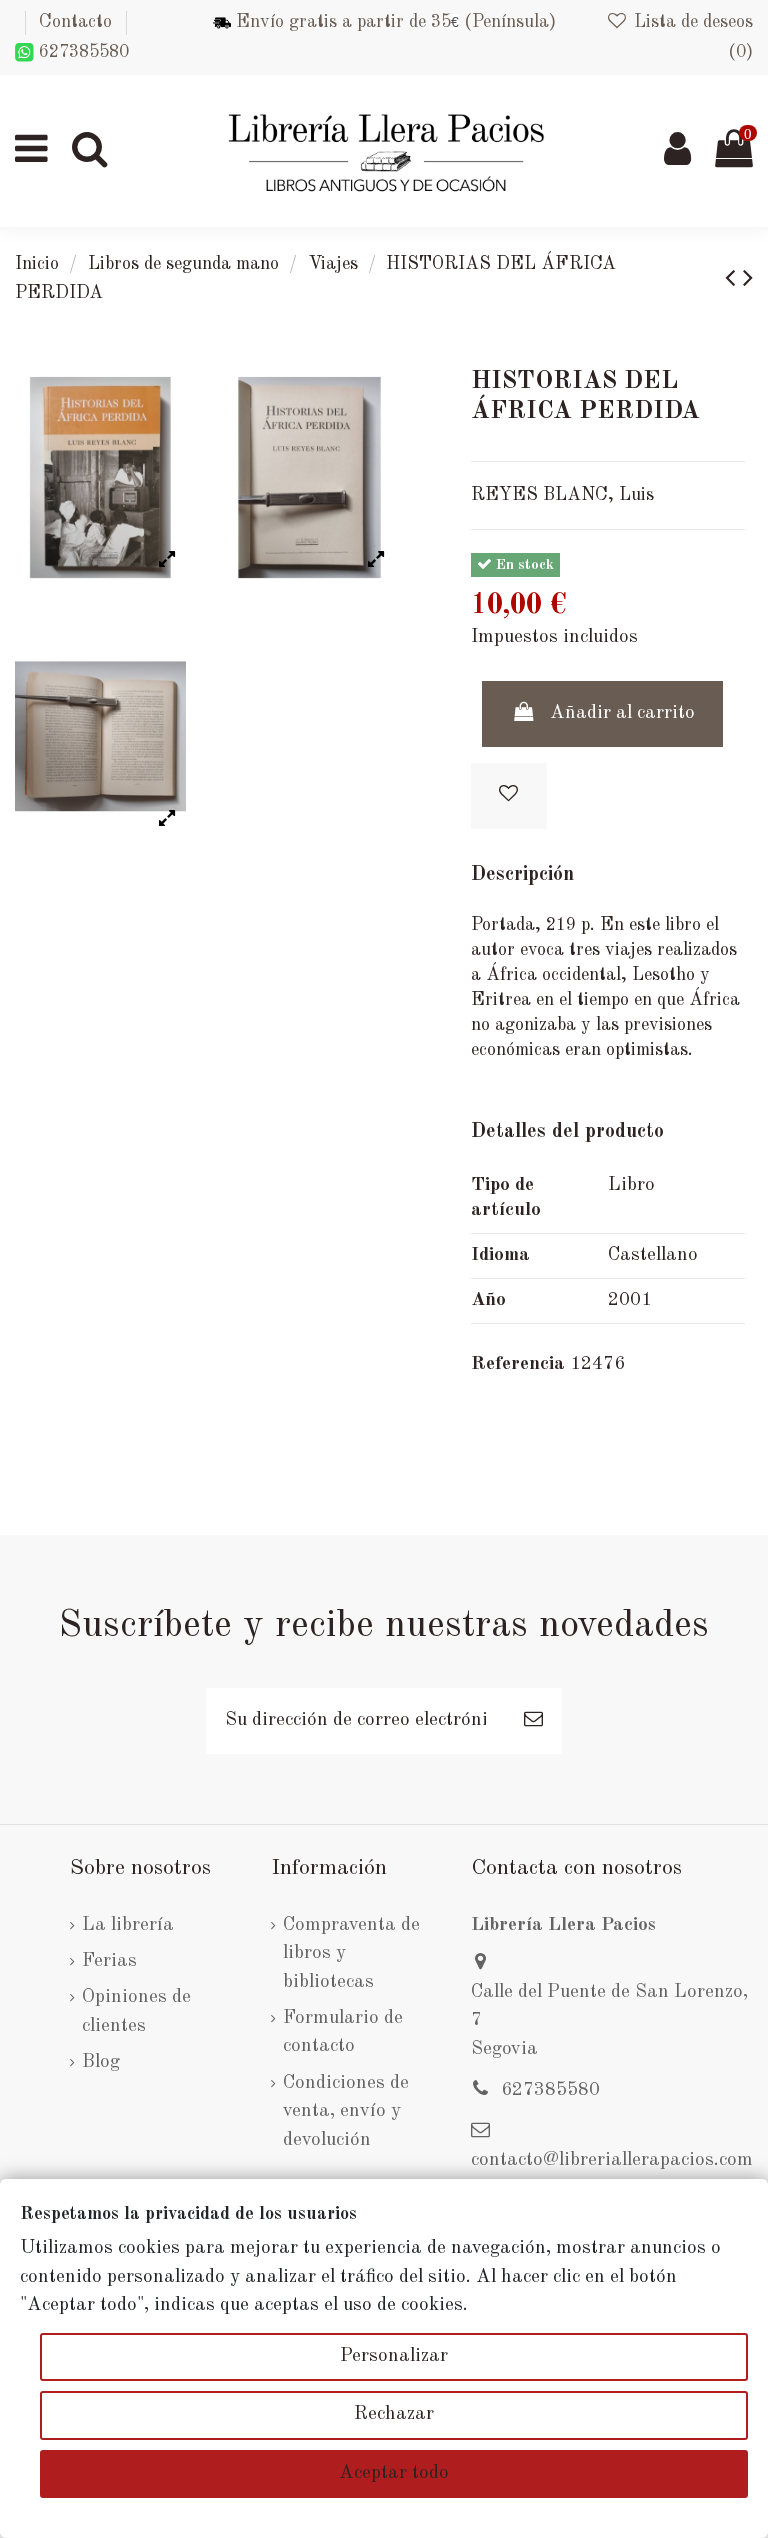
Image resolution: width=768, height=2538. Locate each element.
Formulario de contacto (343, 2033)
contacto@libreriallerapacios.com (612, 2160)
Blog (101, 2062)
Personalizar (394, 2356)
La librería (128, 1925)
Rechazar (394, 2414)
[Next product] (748, 279)
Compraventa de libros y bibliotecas (351, 1954)
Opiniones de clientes (136, 2012)
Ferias (109, 1961)
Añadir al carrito (622, 713)
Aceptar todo (394, 2473)
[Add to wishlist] (509, 796)
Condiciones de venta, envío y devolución (346, 2112)
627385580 (81, 52)
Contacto (75, 22)
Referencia (518, 1364)
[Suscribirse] (533, 1721)
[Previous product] (734, 279)
